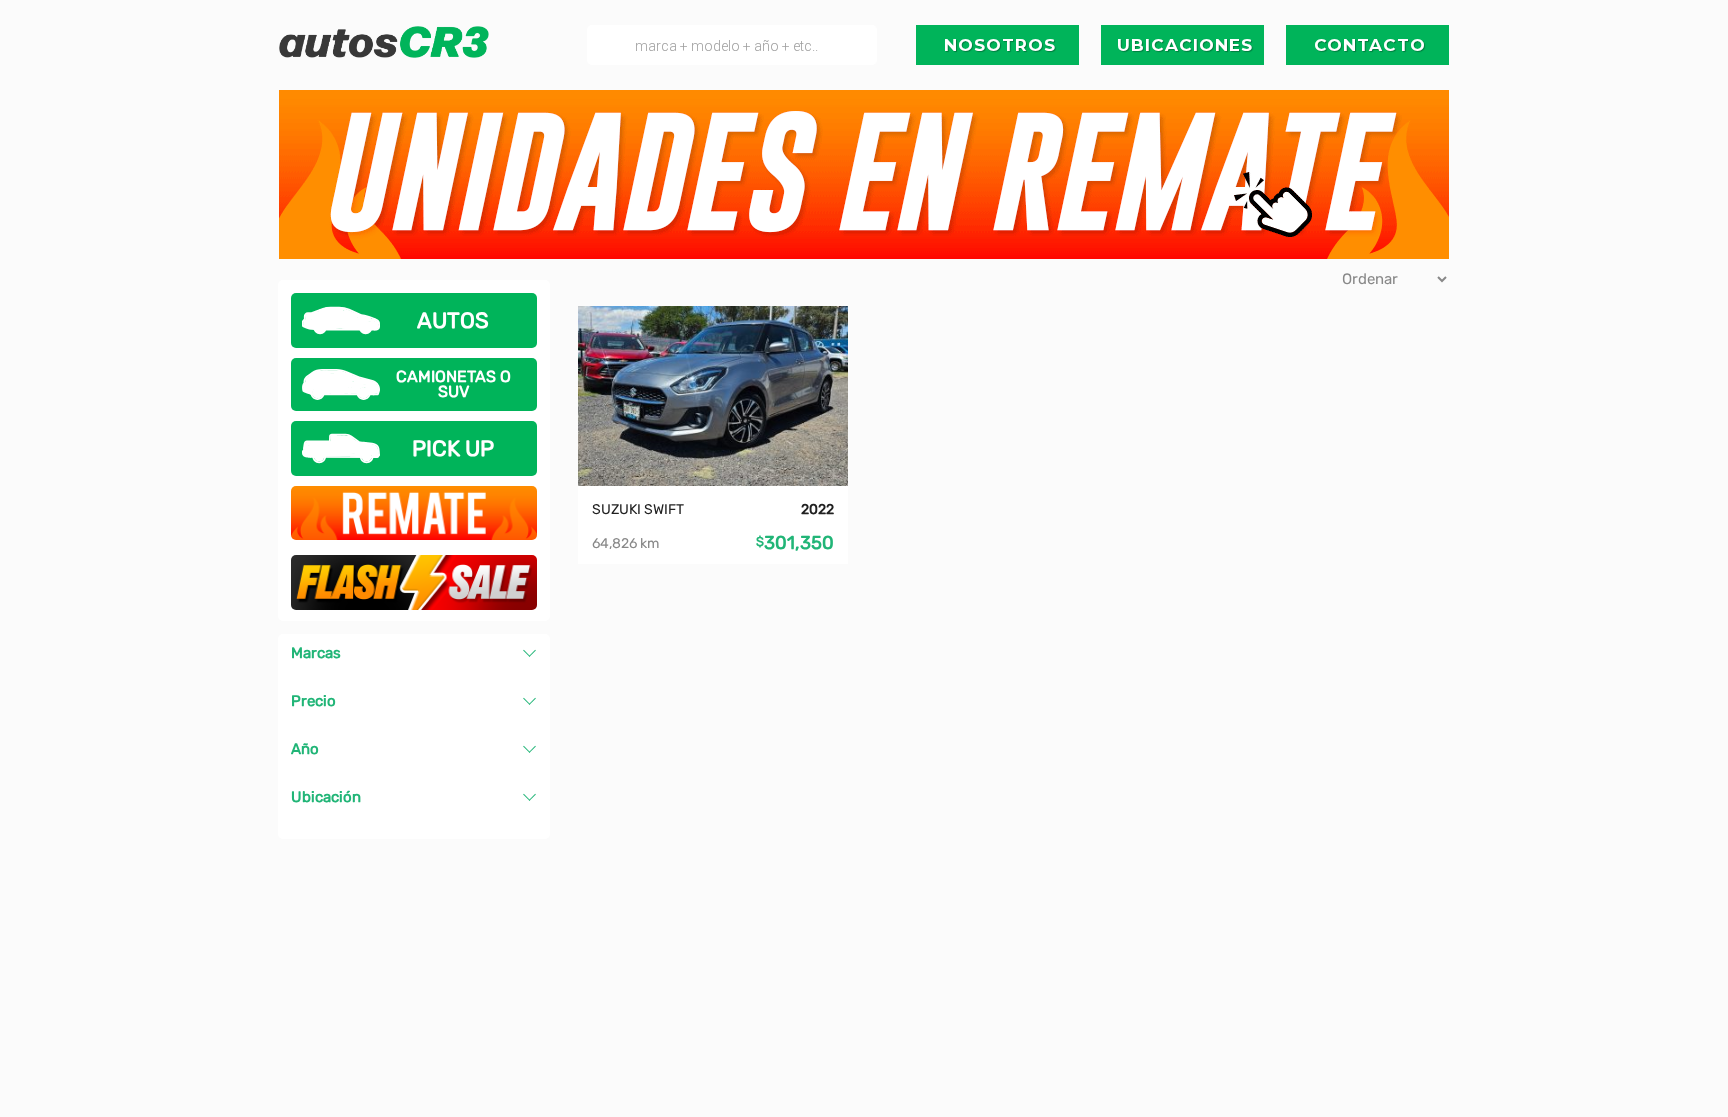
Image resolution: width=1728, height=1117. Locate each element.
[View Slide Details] (864, 171)
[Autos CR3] (384, 53)
